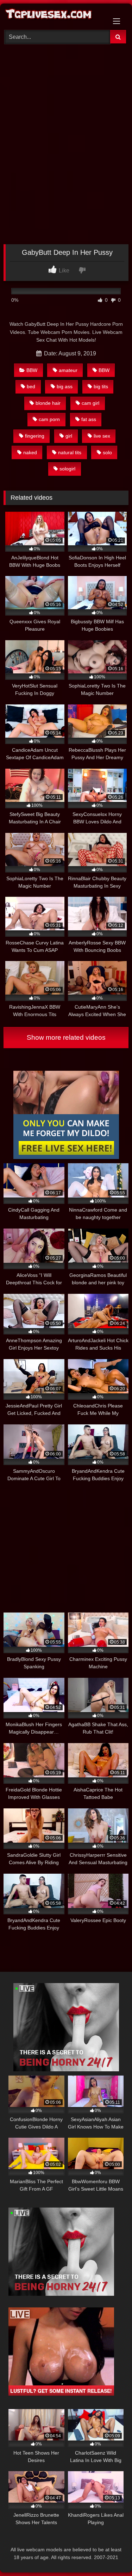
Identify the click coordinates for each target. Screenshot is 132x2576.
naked (30, 452)
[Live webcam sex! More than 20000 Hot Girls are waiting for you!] (66, 2069)
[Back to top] (110, 2555)
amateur (68, 370)
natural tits (70, 452)
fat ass (89, 419)
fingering (35, 436)
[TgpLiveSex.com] (54, 16)
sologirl (67, 469)
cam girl (90, 403)
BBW (32, 370)
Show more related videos (66, 1037)
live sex (102, 436)
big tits (101, 386)
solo (107, 452)
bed (31, 386)
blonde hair (48, 403)
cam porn (49, 419)
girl (69, 436)
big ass (65, 386)
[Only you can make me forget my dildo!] (66, 1157)
